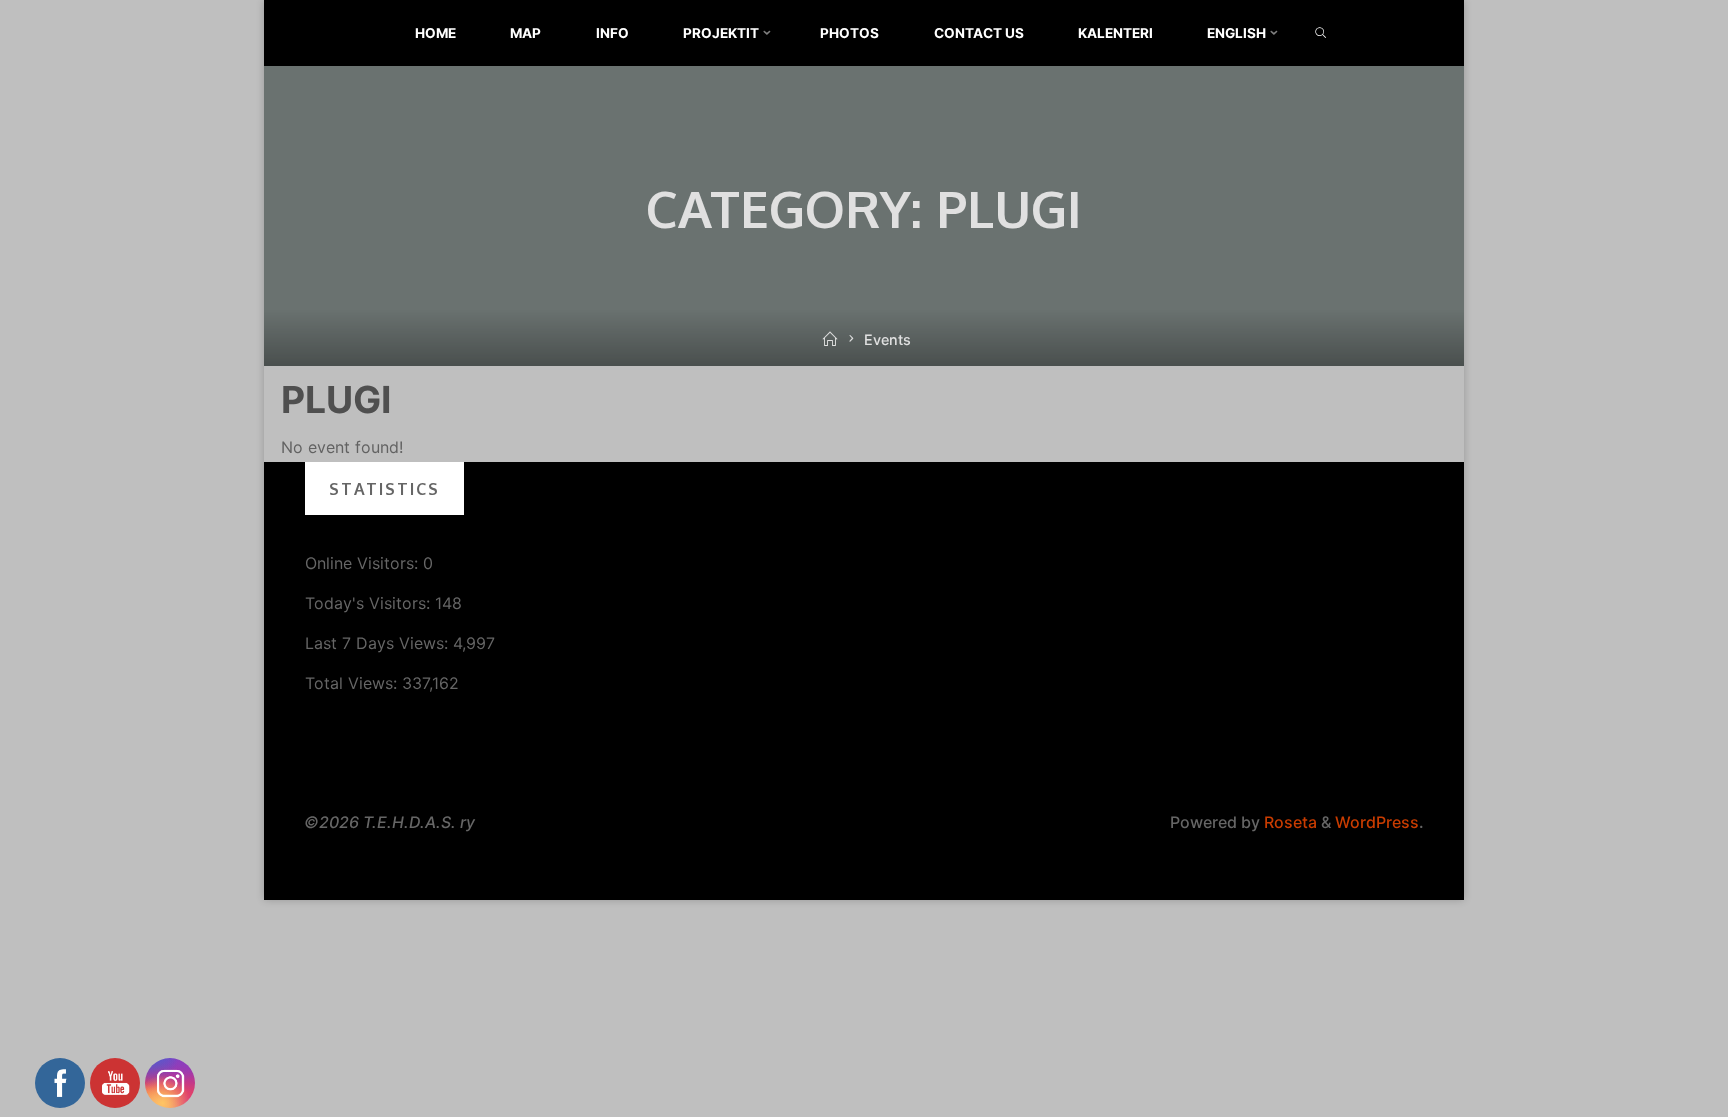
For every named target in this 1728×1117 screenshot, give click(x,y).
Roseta (1288, 822)
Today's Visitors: (370, 603)
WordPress (1377, 822)
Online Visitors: (364, 563)
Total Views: (353, 683)
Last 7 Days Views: (379, 643)
